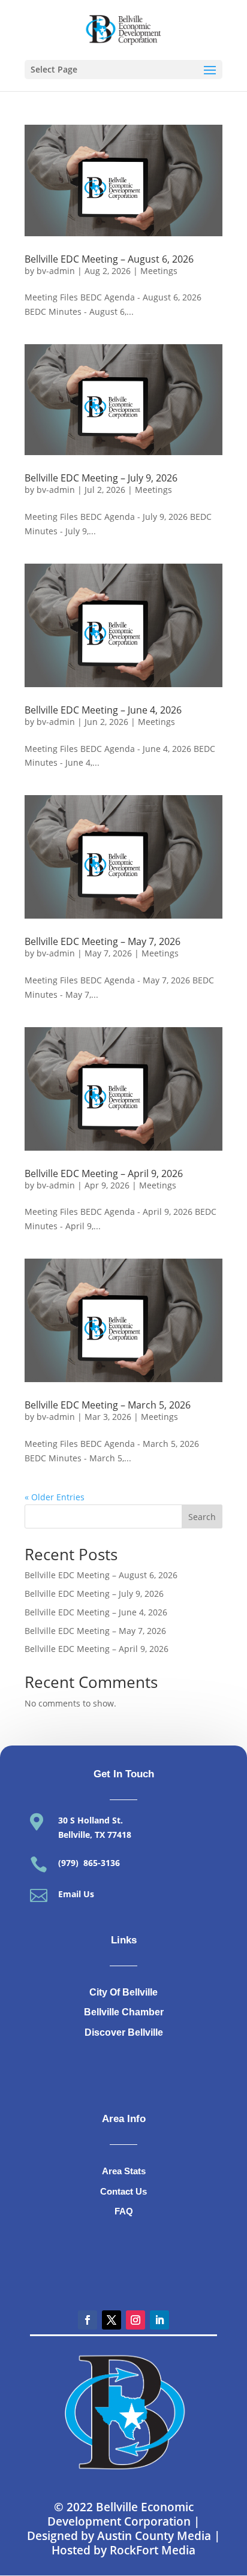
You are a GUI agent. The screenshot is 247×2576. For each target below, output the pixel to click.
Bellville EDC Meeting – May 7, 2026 (103, 941)
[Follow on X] (112, 2320)
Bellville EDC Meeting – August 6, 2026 (109, 259)
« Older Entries (55, 1497)
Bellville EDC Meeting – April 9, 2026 (104, 1173)
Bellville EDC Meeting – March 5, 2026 (108, 1405)
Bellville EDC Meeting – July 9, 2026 (101, 478)
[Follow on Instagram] (135, 2320)
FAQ (124, 2211)
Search (202, 1517)
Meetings (159, 271)
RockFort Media (153, 2550)
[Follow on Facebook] (88, 2320)
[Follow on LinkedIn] (159, 2320)
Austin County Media (154, 2536)
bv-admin (56, 271)
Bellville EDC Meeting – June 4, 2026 (103, 710)
